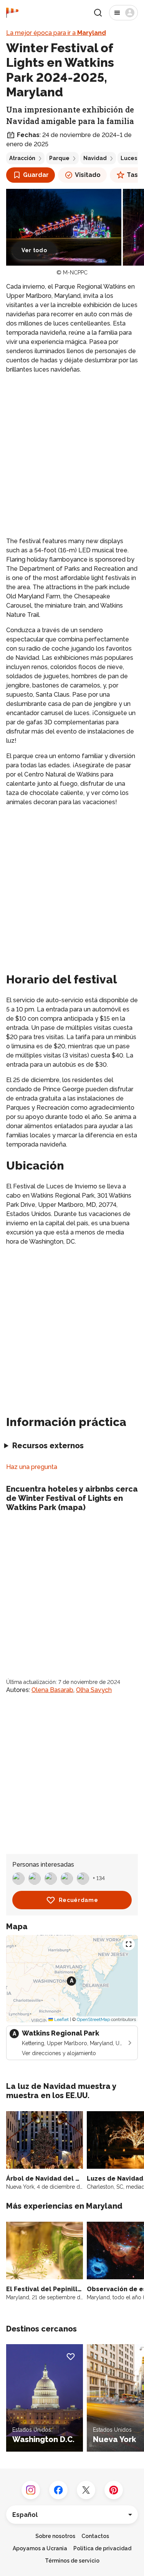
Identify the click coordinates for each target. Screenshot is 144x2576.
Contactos (95, 2536)
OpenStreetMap (93, 2019)
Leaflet (61, 2019)
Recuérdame (79, 1900)
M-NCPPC (75, 273)
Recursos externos (48, 1446)
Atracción (22, 158)
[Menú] (123, 13)
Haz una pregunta (32, 1467)
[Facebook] (58, 2490)
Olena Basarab (52, 1690)
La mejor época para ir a (56, 33)
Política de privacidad (102, 2548)
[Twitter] (86, 2490)
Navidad (95, 158)
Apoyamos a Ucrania (40, 2548)
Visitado (88, 175)
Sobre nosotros (55, 2536)
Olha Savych (94, 1690)
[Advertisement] (72, 455)
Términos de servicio (72, 2561)
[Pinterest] (114, 2490)
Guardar (36, 175)
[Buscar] (98, 13)
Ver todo (34, 250)
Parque (59, 158)
